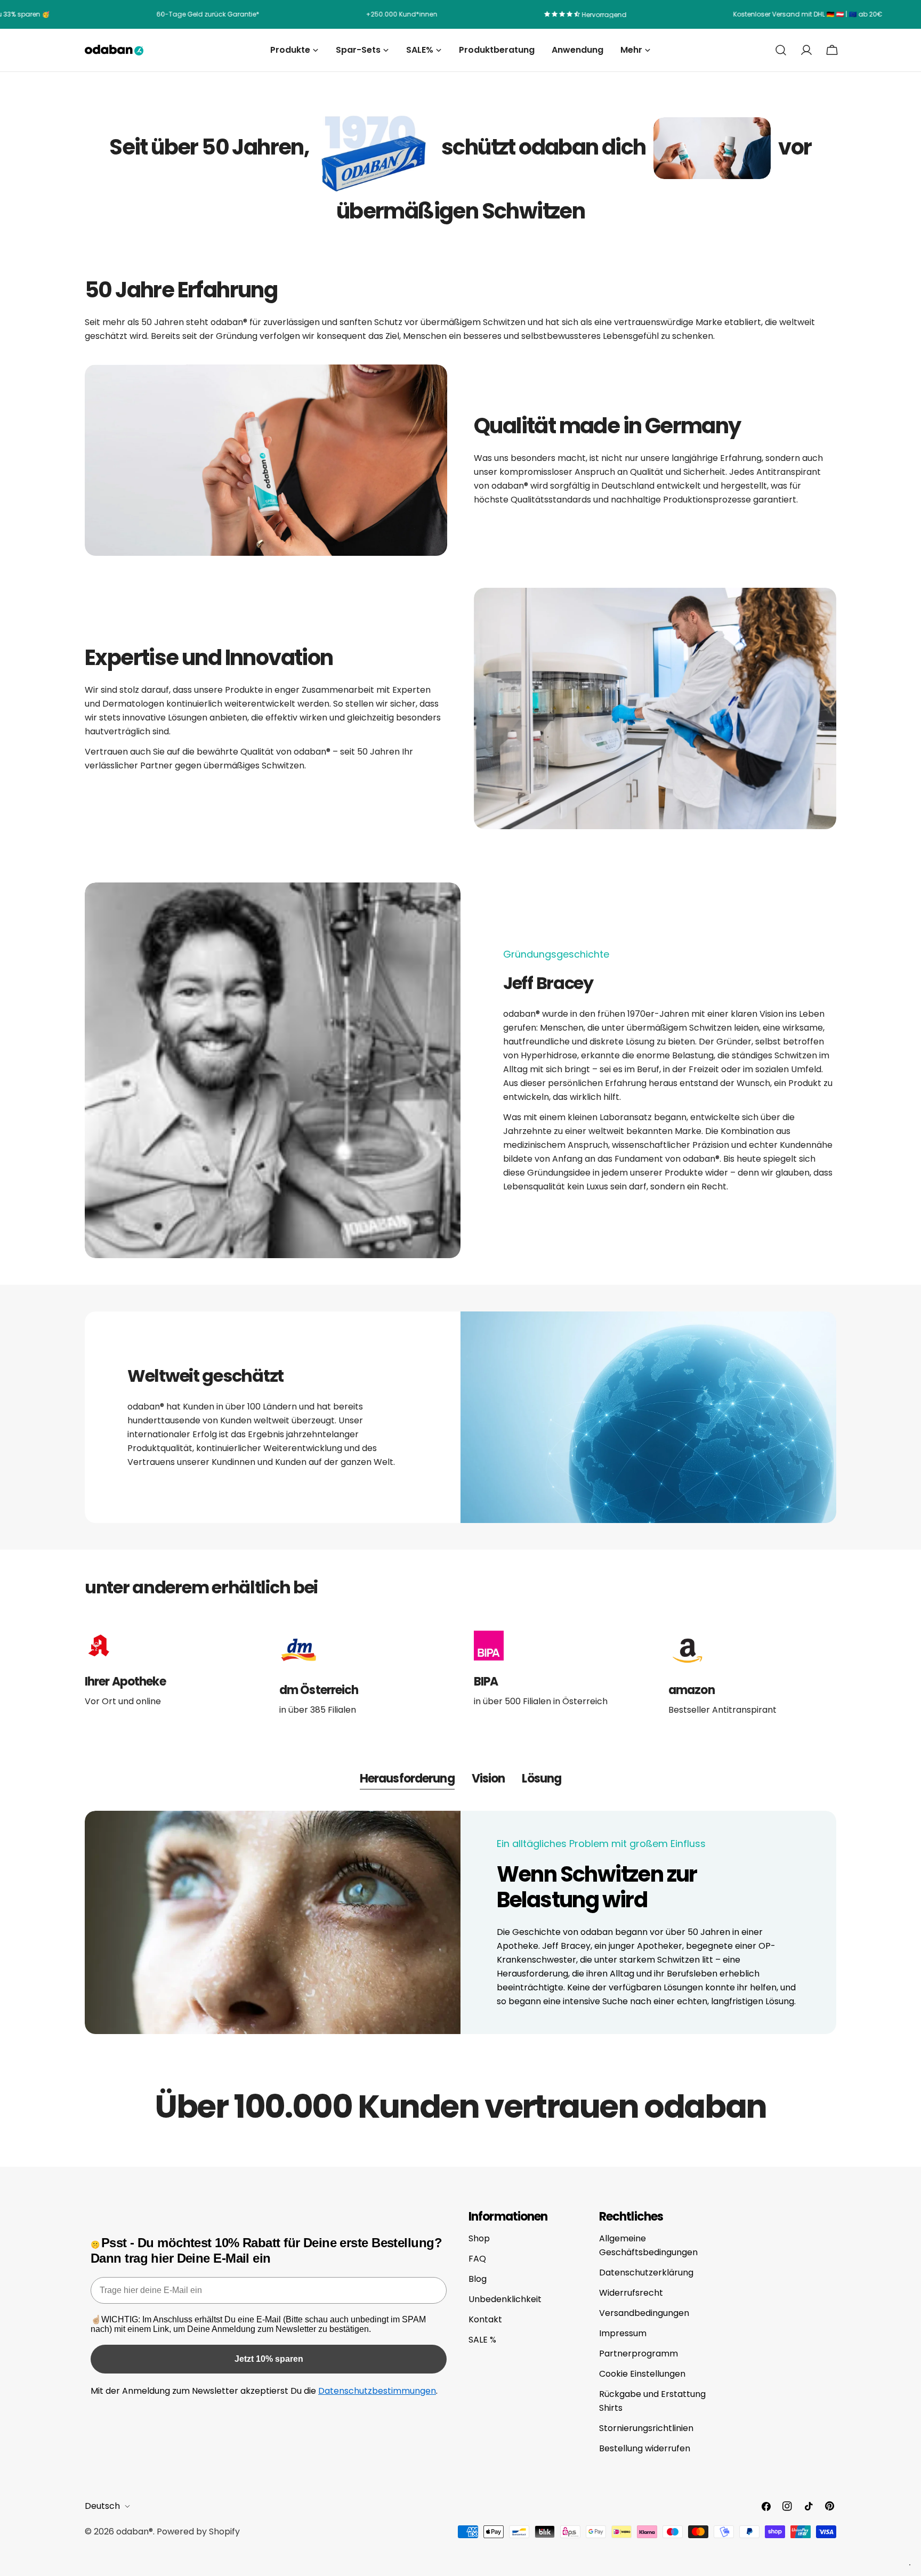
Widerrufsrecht (631, 2293)
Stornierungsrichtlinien (646, 2428)
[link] (375, 148)
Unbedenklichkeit (505, 2299)
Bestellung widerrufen (645, 2448)
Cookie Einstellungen (642, 2374)
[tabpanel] (461, 1923)
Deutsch (102, 2506)
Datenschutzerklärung (646, 2273)
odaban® (135, 2532)
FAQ (477, 2259)
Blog (478, 2279)
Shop (479, 2238)
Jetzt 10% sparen (269, 2359)
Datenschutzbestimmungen (377, 2391)
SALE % (482, 2340)
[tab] (407, 1780)
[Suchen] (781, 50)
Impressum (623, 2333)
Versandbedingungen (644, 2313)
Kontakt (485, 2319)
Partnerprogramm (639, 2354)
